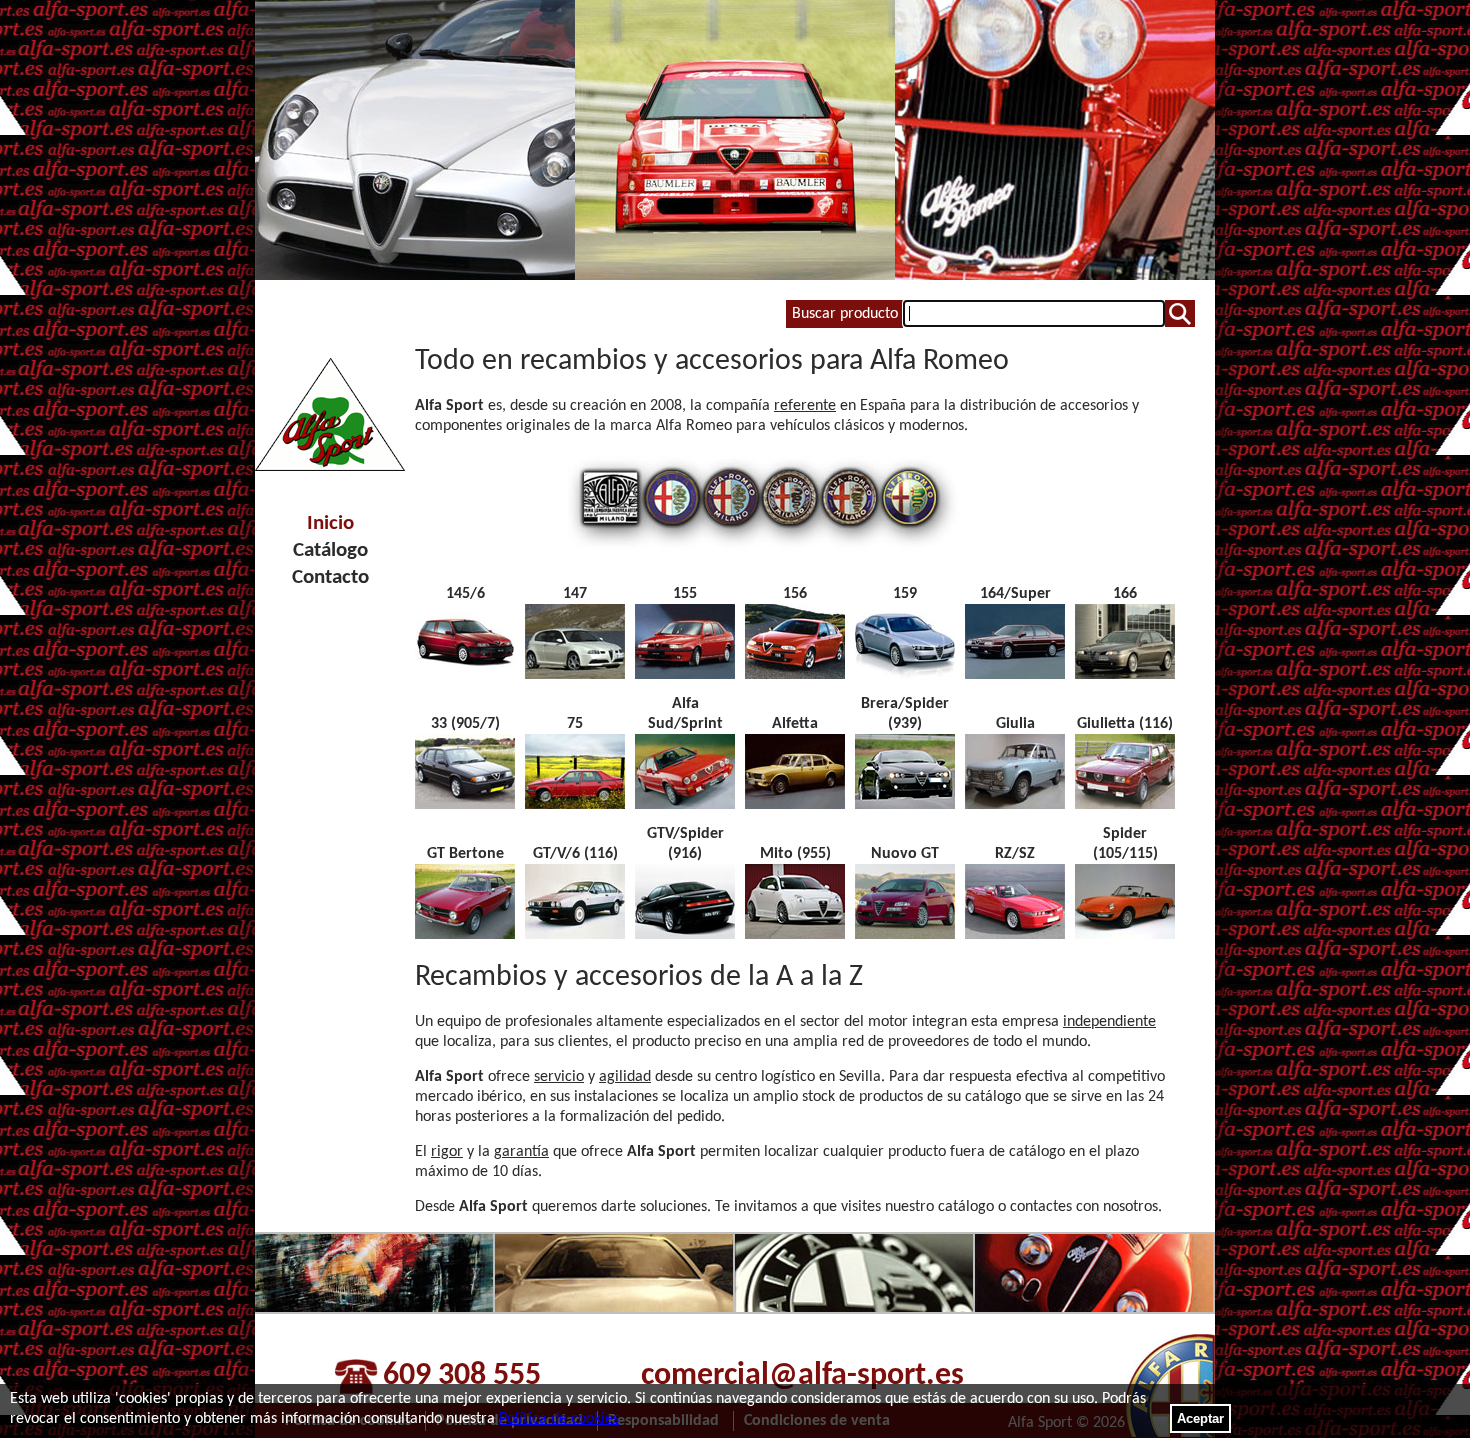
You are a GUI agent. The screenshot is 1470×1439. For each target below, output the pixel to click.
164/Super (1015, 594)
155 (685, 594)
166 (1125, 594)
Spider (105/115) (1125, 844)
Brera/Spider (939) (905, 714)
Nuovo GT (905, 854)
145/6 (465, 594)
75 (575, 724)
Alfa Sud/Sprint (685, 714)
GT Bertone (465, 854)
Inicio (330, 523)
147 (575, 594)
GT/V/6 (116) (575, 854)
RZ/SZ (1015, 854)
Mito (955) (795, 854)
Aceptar (1200, 1418)
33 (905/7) (465, 724)
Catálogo (330, 550)
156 (795, 594)
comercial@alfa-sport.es (802, 1376)
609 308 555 (462, 1376)
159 (905, 594)
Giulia (1015, 724)
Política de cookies (559, 1419)
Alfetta (795, 724)
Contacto (330, 577)
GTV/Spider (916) (685, 844)
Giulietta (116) (1125, 724)
